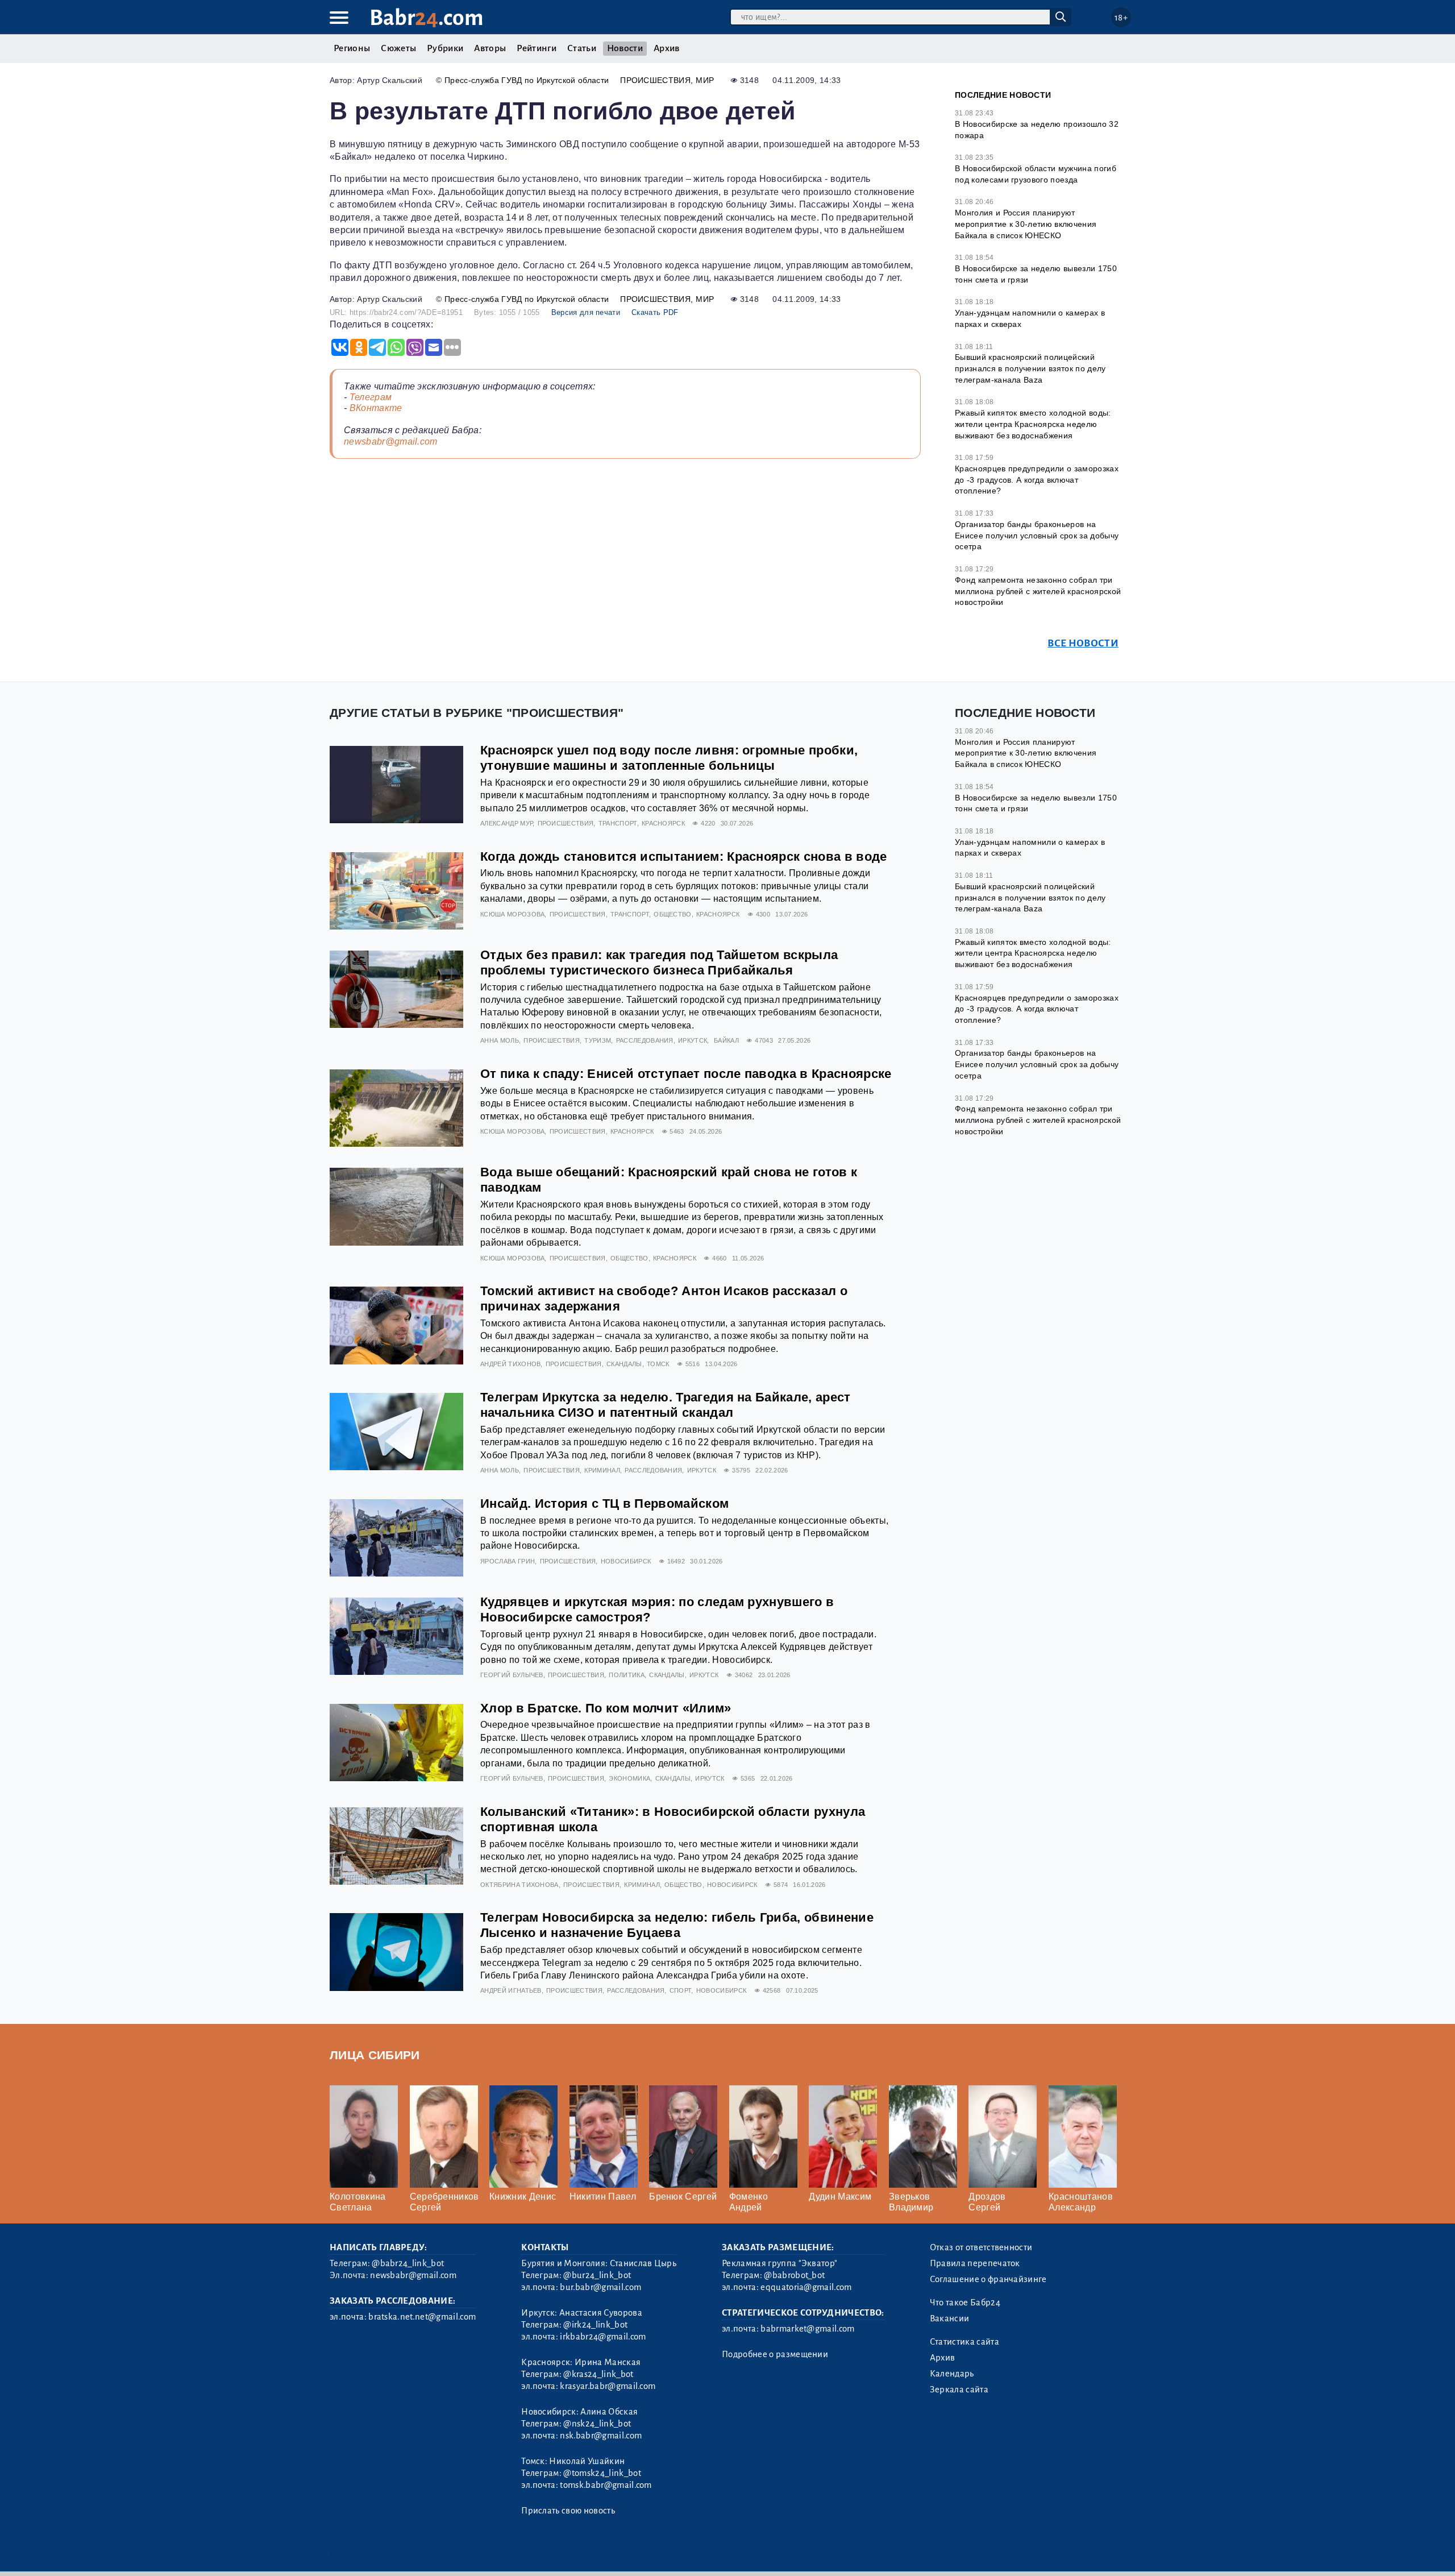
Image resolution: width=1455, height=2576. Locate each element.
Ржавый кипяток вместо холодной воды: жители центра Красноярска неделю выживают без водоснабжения (1033, 424)
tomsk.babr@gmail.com (606, 2485)
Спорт (681, 1990)
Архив (667, 48)
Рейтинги (537, 48)
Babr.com (427, 18)
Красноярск (663, 823)
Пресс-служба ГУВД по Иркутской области (527, 80)
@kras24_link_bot (598, 2374)
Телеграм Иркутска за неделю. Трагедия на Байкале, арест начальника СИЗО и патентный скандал (666, 1405)
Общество (673, 914)
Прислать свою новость (568, 2511)
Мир (705, 80)
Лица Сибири (375, 2055)
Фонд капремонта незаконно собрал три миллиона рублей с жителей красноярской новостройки (1038, 591)
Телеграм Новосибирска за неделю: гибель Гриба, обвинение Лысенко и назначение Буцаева (677, 1925)
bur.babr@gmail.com (600, 2287)
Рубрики (445, 48)
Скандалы (624, 1364)
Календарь (952, 2374)
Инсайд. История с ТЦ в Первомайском (604, 1503)
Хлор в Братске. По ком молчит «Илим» (606, 1708)
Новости (625, 48)
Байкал (726, 1040)
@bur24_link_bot (597, 2275)
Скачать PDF (655, 312)
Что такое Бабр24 (965, 2303)
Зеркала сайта (959, 2390)
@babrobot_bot (794, 2275)
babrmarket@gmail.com (807, 2329)
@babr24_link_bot (408, 2263)
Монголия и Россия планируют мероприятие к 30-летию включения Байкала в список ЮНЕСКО (1026, 224)
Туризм (598, 1040)
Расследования (645, 1040)
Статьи (582, 48)
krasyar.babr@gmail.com (608, 2386)
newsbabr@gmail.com (391, 441)
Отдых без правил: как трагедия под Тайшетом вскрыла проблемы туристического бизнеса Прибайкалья (659, 963)
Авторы (490, 48)
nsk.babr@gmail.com (601, 2436)
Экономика (629, 1778)
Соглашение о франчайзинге (988, 2279)
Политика (627, 1675)
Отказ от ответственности (981, 2247)
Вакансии (950, 2318)
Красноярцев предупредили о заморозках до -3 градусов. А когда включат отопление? (1037, 480)
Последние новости (1003, 95)
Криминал (602, 1470)
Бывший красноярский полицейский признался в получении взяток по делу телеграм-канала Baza (1030, 368)
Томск (658, 1364)
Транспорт (618, 823)
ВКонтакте (376, 408)
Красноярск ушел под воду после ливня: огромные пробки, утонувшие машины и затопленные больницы (669, 758)
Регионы (352, 48)
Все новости (1083, 643)
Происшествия (655, 80)
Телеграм (371, 397)
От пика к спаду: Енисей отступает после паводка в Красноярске (686, 1074)
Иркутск (693, 1040)
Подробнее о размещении (775, 2354)
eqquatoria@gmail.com (806, 2287)
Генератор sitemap (588, 2553)
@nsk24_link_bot (597, 2424)
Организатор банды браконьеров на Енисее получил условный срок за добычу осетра (1037, 535)
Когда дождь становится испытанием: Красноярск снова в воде (684, 856)
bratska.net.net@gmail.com (422, 2317)
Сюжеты (398, 48)
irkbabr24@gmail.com (603, 2337)
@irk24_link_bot (595, 2325)
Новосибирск (626, 1561)
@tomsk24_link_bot (602, 2473)
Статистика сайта (965, 2342)
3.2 (399, 2553)
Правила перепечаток (975, 2263)
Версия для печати (586, 312)
